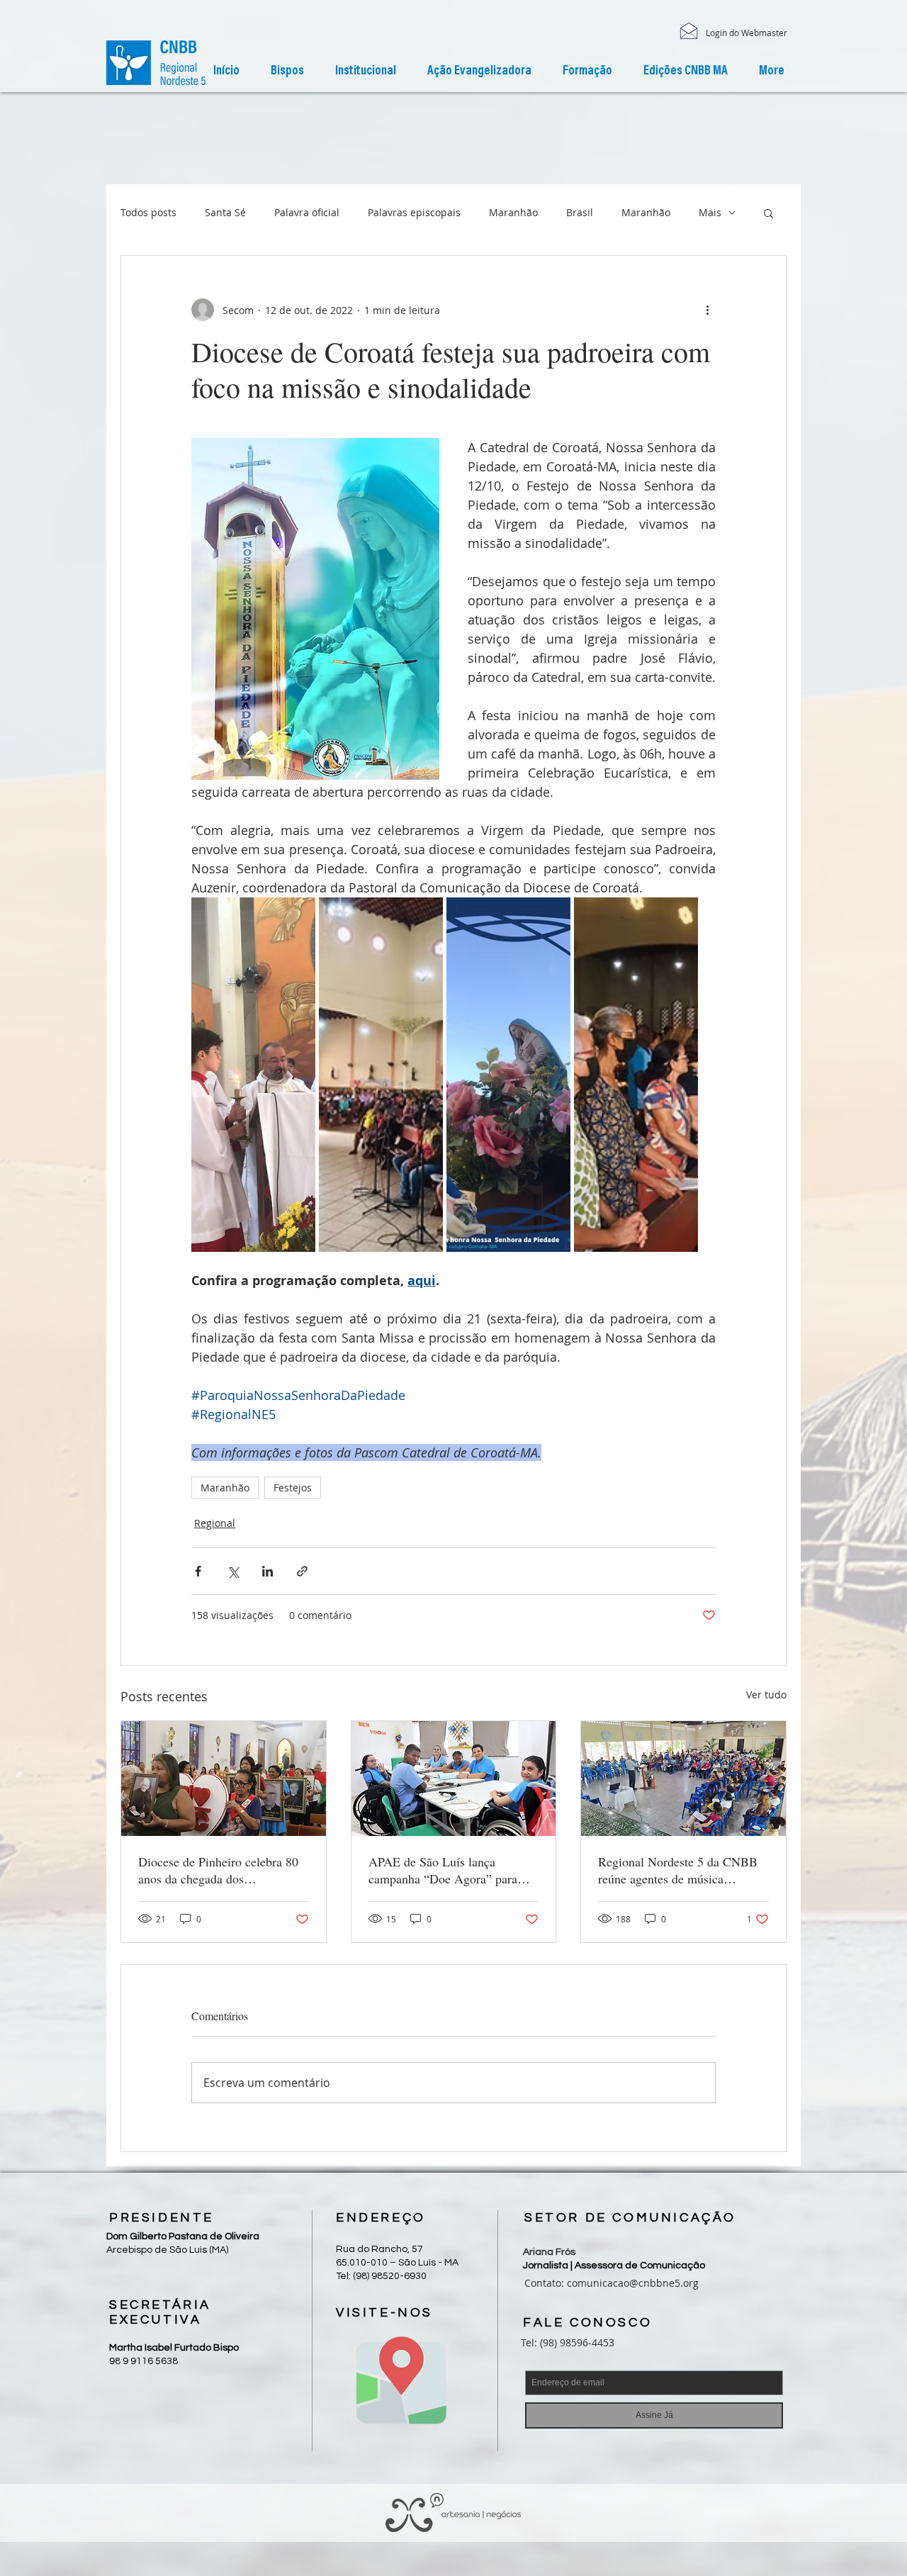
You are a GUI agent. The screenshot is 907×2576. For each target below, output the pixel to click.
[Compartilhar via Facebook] (198, 1571)
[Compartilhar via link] (302, 1571)
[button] (366, 72)
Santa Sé (225, 212)
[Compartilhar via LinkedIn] (267, 1571)
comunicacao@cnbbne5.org (633, 2283)
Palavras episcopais (414, 212)
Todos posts (148, 212)
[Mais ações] (707, 310)
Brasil (580, 212)
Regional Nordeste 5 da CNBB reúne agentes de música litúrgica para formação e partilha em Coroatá (678, 1870)
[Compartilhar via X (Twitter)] (233, 1571)
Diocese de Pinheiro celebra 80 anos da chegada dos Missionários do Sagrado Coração (218, 1870)
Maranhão (513, 212)
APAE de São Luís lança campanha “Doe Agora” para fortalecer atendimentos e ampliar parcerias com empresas (451, 1870)
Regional (215, 1523)
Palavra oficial (307, 212)
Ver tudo (766, 1695)
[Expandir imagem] (253, 1075)
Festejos (293, 1488)
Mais (710, 212)
